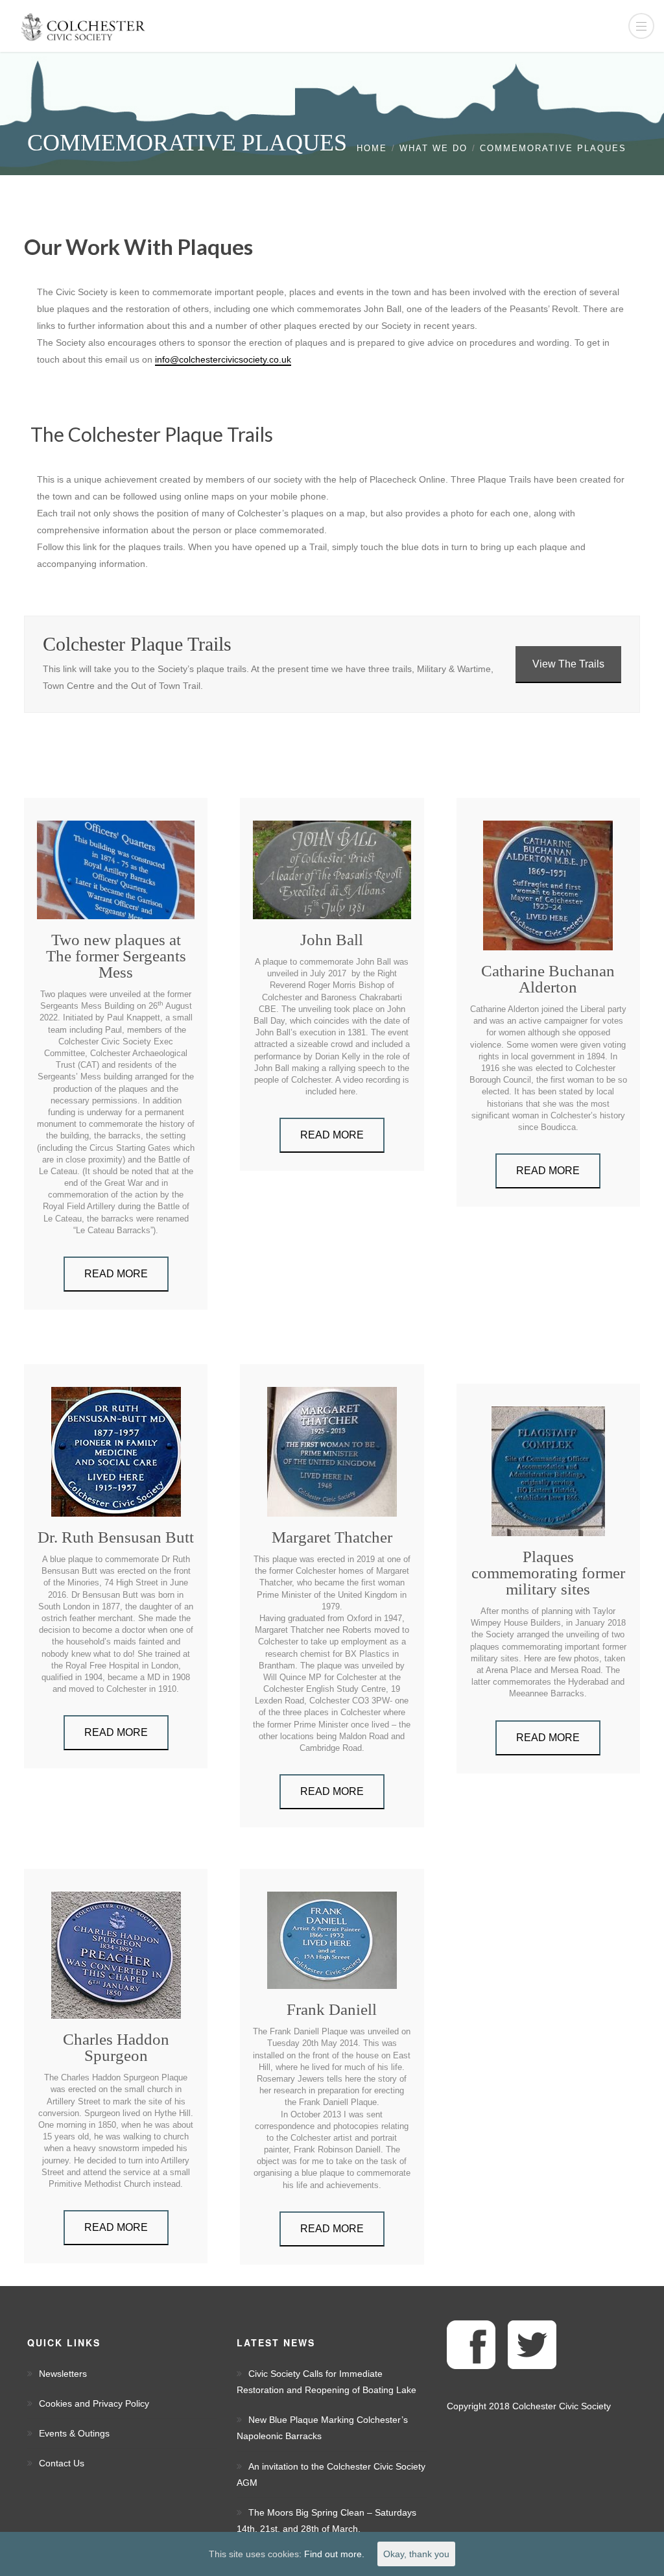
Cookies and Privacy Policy (94, 2403)
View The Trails (568, 664)
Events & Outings (74, 2433)
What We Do (433, 148)
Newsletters (63, 2374)
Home (372, 148)
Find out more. (334, 2554)
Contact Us (62, 2463)
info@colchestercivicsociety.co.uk (223, 359)
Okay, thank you (416, 2554)
